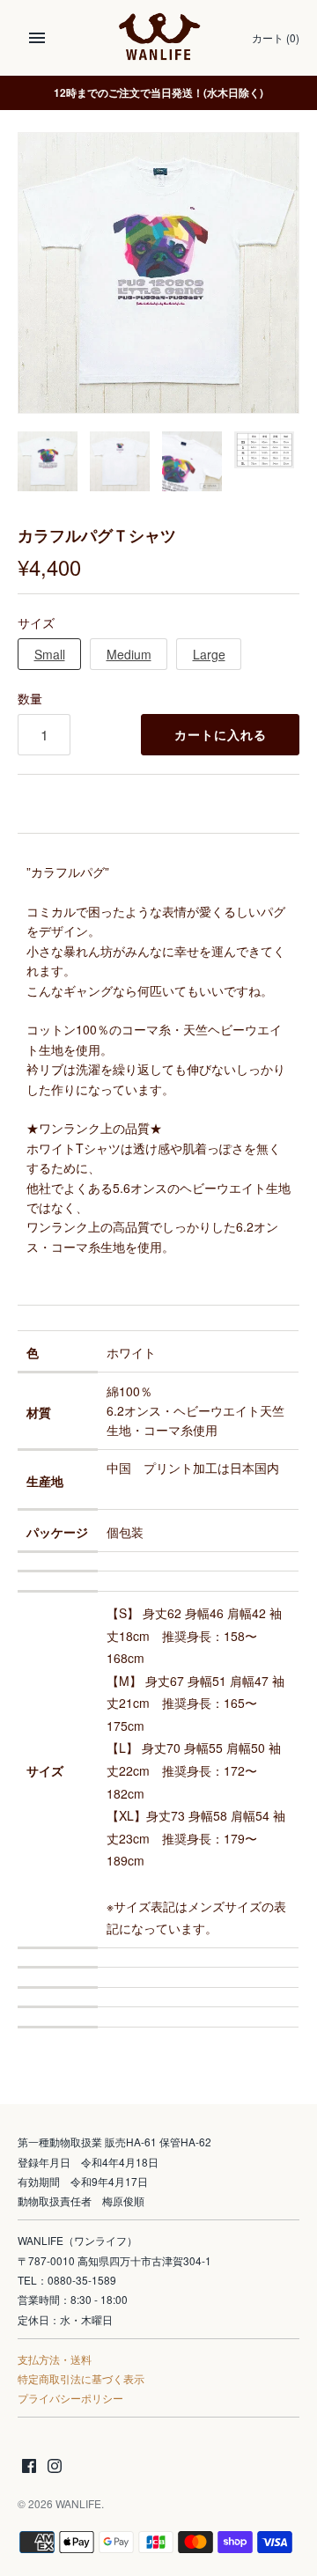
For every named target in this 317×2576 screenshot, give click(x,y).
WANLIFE (78, 2503)
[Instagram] (55, 2467)
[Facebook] (29, 2467)
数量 (30, 698)
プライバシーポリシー (70, 2398)
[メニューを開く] (37, 38)
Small (50, 654)
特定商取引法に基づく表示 (81, 2378)
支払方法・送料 (55, 2359)
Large (209, 654)
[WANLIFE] (159, 38)
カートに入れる (221, 735)
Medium (129, 654)
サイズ (36, 622)
